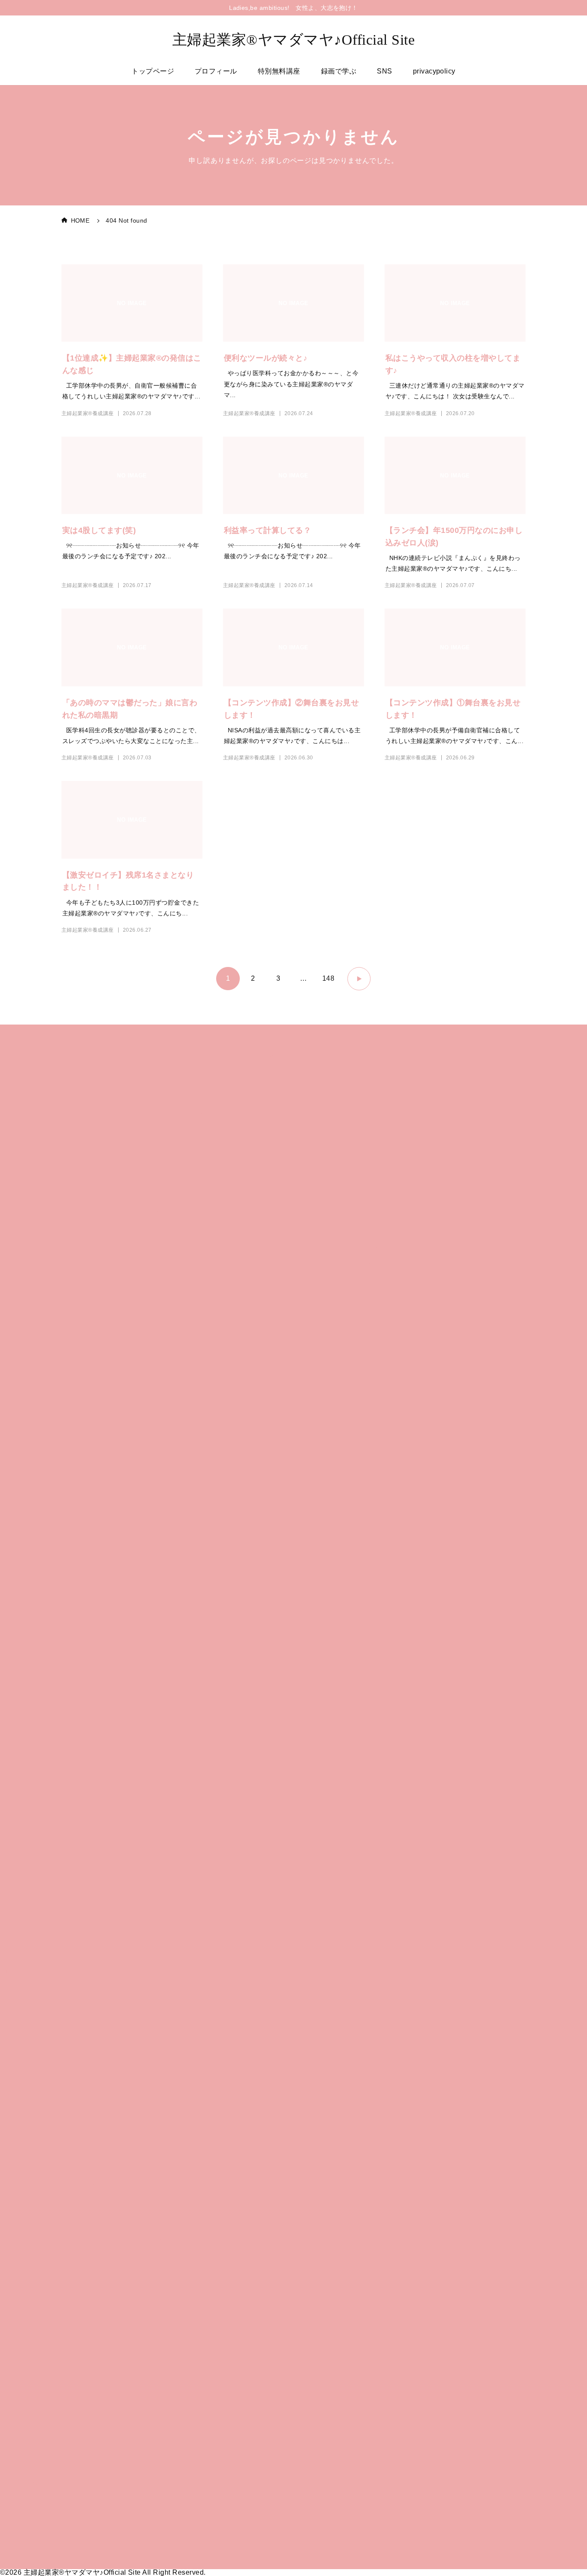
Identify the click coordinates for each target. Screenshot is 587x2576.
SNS (384, 71)
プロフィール (216, 71)
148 (328, 978)
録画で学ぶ (339, 71)
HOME (80, 220)
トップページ (153, 71)
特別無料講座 (279, 71)
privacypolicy (434, 71)
